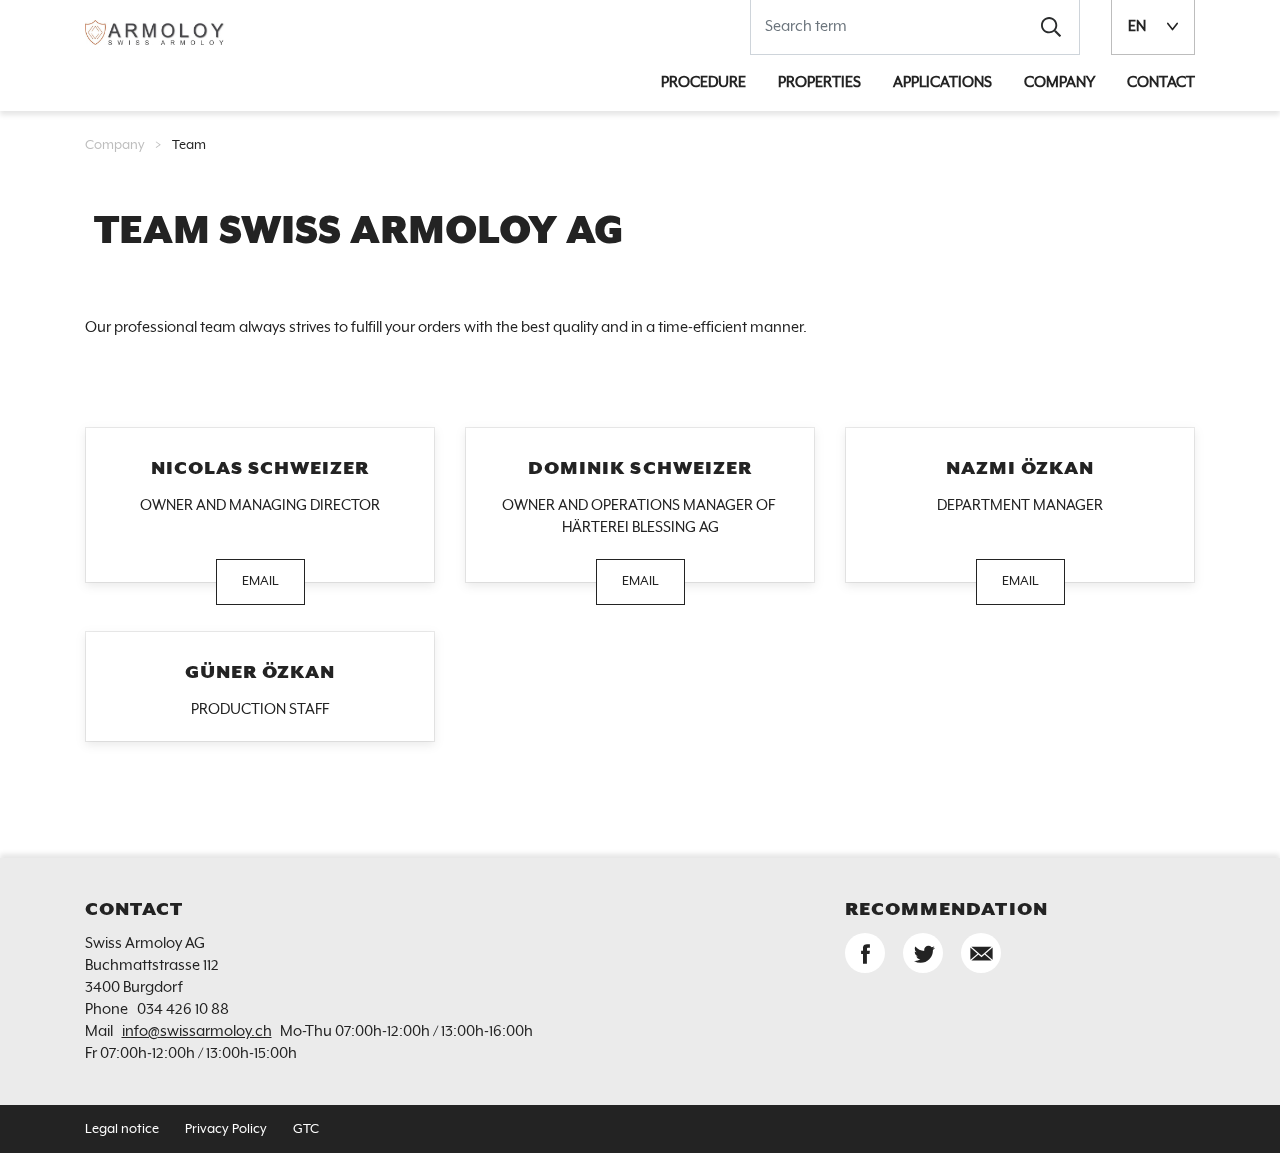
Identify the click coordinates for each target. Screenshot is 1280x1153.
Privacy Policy (226, 1129)
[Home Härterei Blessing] (155, 31)
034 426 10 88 (183, 1009)
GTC (306, 1129)
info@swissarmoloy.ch (197, 1031)
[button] (1051, 27)
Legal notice (122, 1129)
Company (115, 145)
